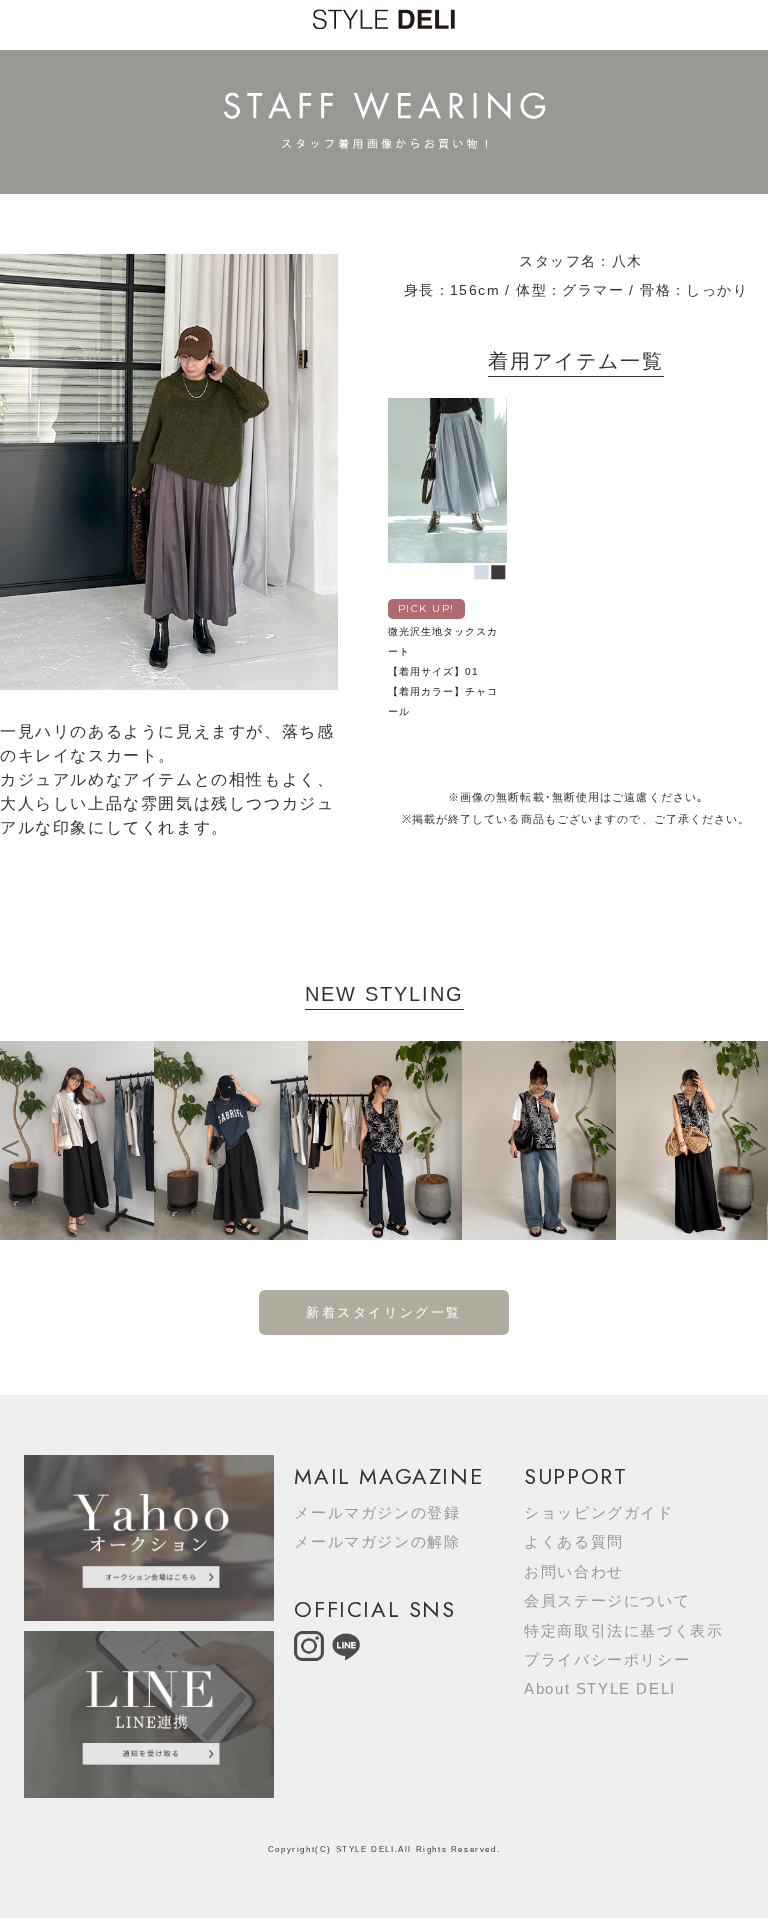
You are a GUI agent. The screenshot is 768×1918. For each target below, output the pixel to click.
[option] (77, 1140)
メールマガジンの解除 (377, 1541)
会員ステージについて (607, 1600)
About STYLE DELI (600, 1688)
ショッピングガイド (598, 1512)
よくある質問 (574, 1541)
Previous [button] (10, 1140)
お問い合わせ (574, 1571)
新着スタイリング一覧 (384, 1312)
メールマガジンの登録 (377, 1512)
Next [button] (758, 1140)
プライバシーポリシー (607, 1659)
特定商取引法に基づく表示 (623, 1630)
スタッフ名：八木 (580, 261)
